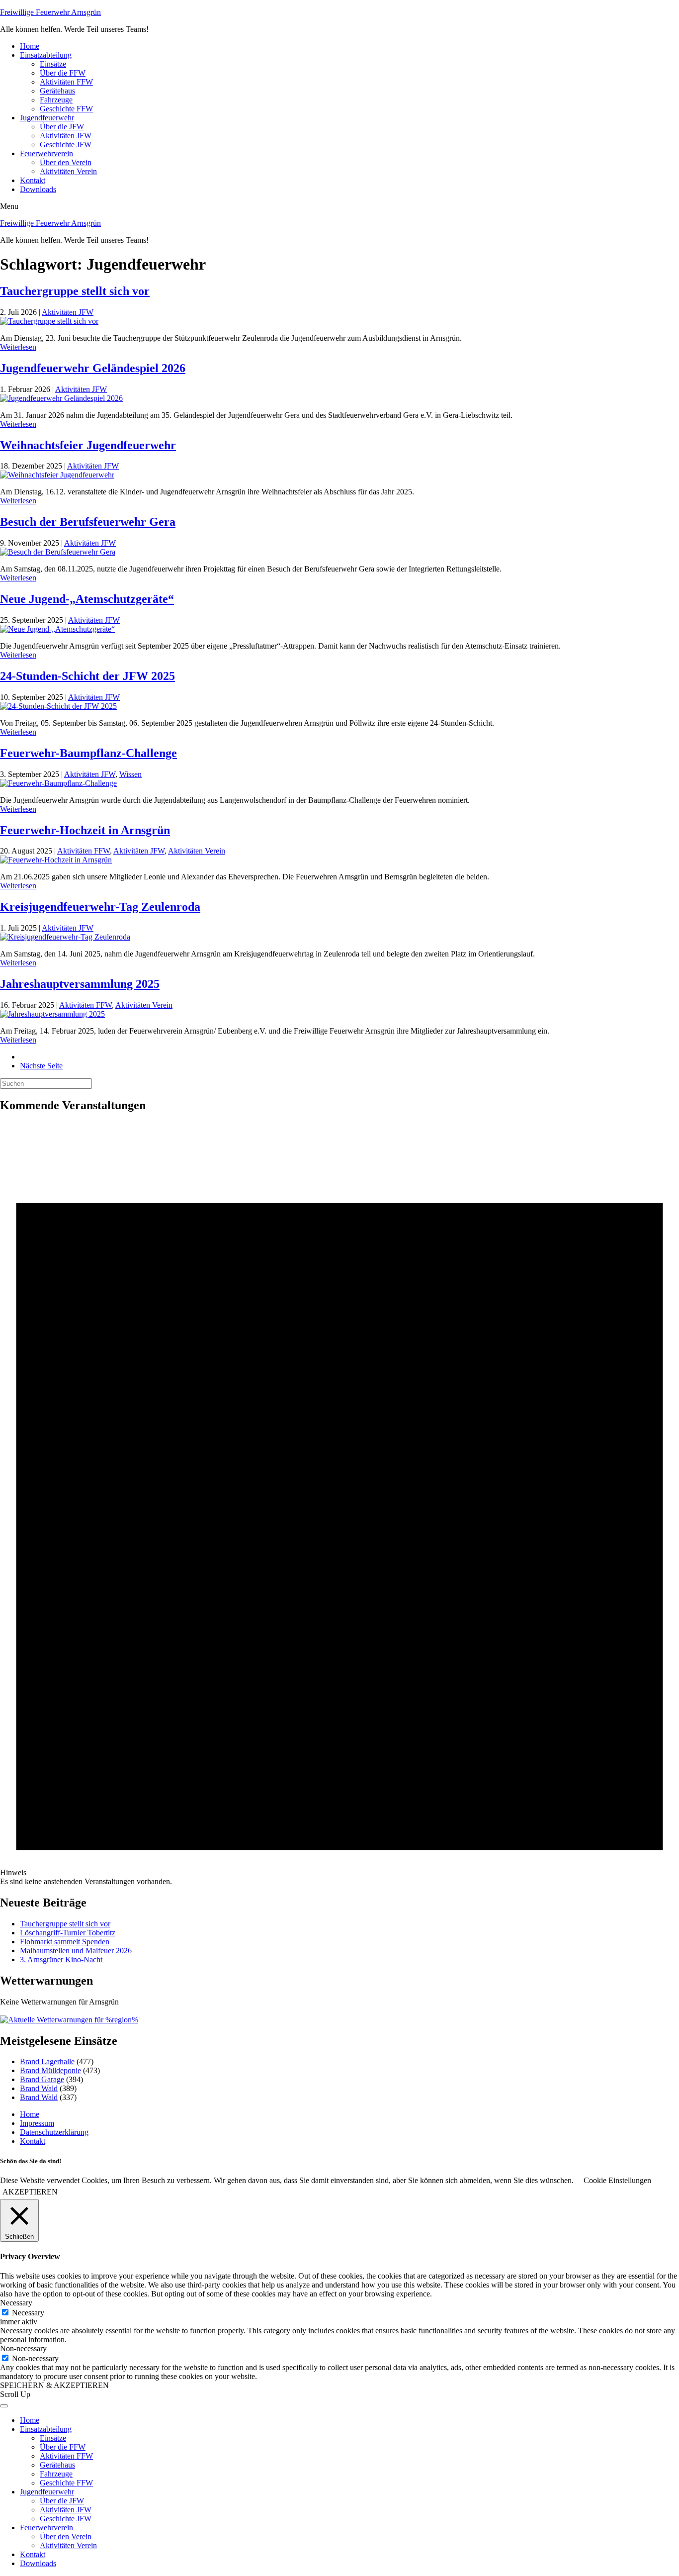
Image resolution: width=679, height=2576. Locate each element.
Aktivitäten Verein (68, 171)
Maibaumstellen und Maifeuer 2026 (76, 1951)
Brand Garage (42, 2079)
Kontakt (33, 180)
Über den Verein (66, 162)
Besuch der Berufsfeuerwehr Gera (88, 522)
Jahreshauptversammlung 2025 (80, 984)
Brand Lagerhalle (47, 2061)
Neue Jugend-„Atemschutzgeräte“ (87, 599)
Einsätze (53, 64)
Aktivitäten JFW (66, 136)
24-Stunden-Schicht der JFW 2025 (87, 676)
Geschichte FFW (66, 109)
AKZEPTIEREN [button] (30, 2192)
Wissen (130, 774)
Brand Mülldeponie (50, 2070)
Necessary (28, 2313)
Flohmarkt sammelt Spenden (65, 1942)
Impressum (37, 2123)
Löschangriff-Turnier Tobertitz (68, 1933)
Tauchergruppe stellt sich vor (75, 291)
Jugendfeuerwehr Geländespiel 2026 (93, 368)
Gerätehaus (57, 91)
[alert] (339, 1504)
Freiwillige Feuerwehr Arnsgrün (50, 12)
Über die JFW (62, 127)
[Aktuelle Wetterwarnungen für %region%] (69, 2020)
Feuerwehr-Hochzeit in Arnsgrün (85, 830)
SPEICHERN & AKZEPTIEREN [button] (54, 2385)
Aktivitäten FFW (66, 82)
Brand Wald (39, 2088)
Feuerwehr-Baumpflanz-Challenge (88, 753)
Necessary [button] (16, 2303)
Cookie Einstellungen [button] (617, 2180)
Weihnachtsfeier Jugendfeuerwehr (88, 445)
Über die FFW (63, 73)
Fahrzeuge (56, 100)
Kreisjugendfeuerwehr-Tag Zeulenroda (100, 907)
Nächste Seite (41, 1066)
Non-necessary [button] (23, 2348)
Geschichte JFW (66, 144)
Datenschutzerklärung (54, 2132)
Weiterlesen (18, 347)
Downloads (38, 189)
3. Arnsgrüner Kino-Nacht (62, 1959)
